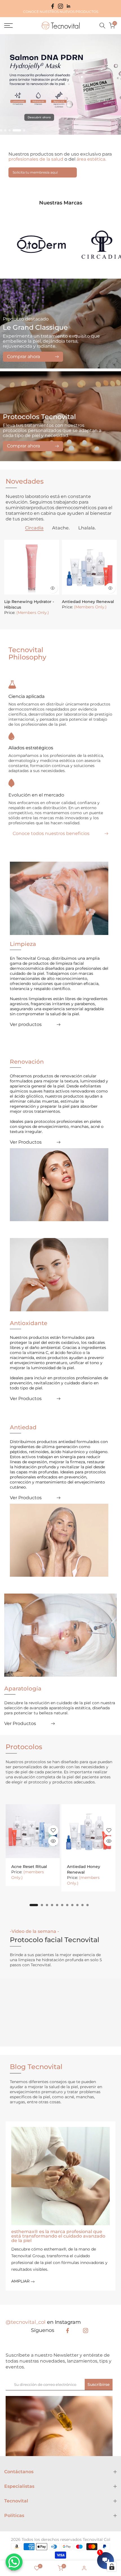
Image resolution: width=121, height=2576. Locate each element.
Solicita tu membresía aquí (35, 172)
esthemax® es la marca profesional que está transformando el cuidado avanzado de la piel (58, 2236)
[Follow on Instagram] (86, 2331)
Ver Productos (26, 1142)
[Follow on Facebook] (68, 2331)
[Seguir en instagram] (60, 6)
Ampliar (21, 2281)
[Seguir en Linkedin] (68, 6)
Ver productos (26, 1025)
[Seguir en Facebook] (53, 6)
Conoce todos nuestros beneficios (51, 834)
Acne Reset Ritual (29, 1867)
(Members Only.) (33, 613)
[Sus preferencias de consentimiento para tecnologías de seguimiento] (112, 2567)
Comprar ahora (23, 357)
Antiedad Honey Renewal (88, 602)
